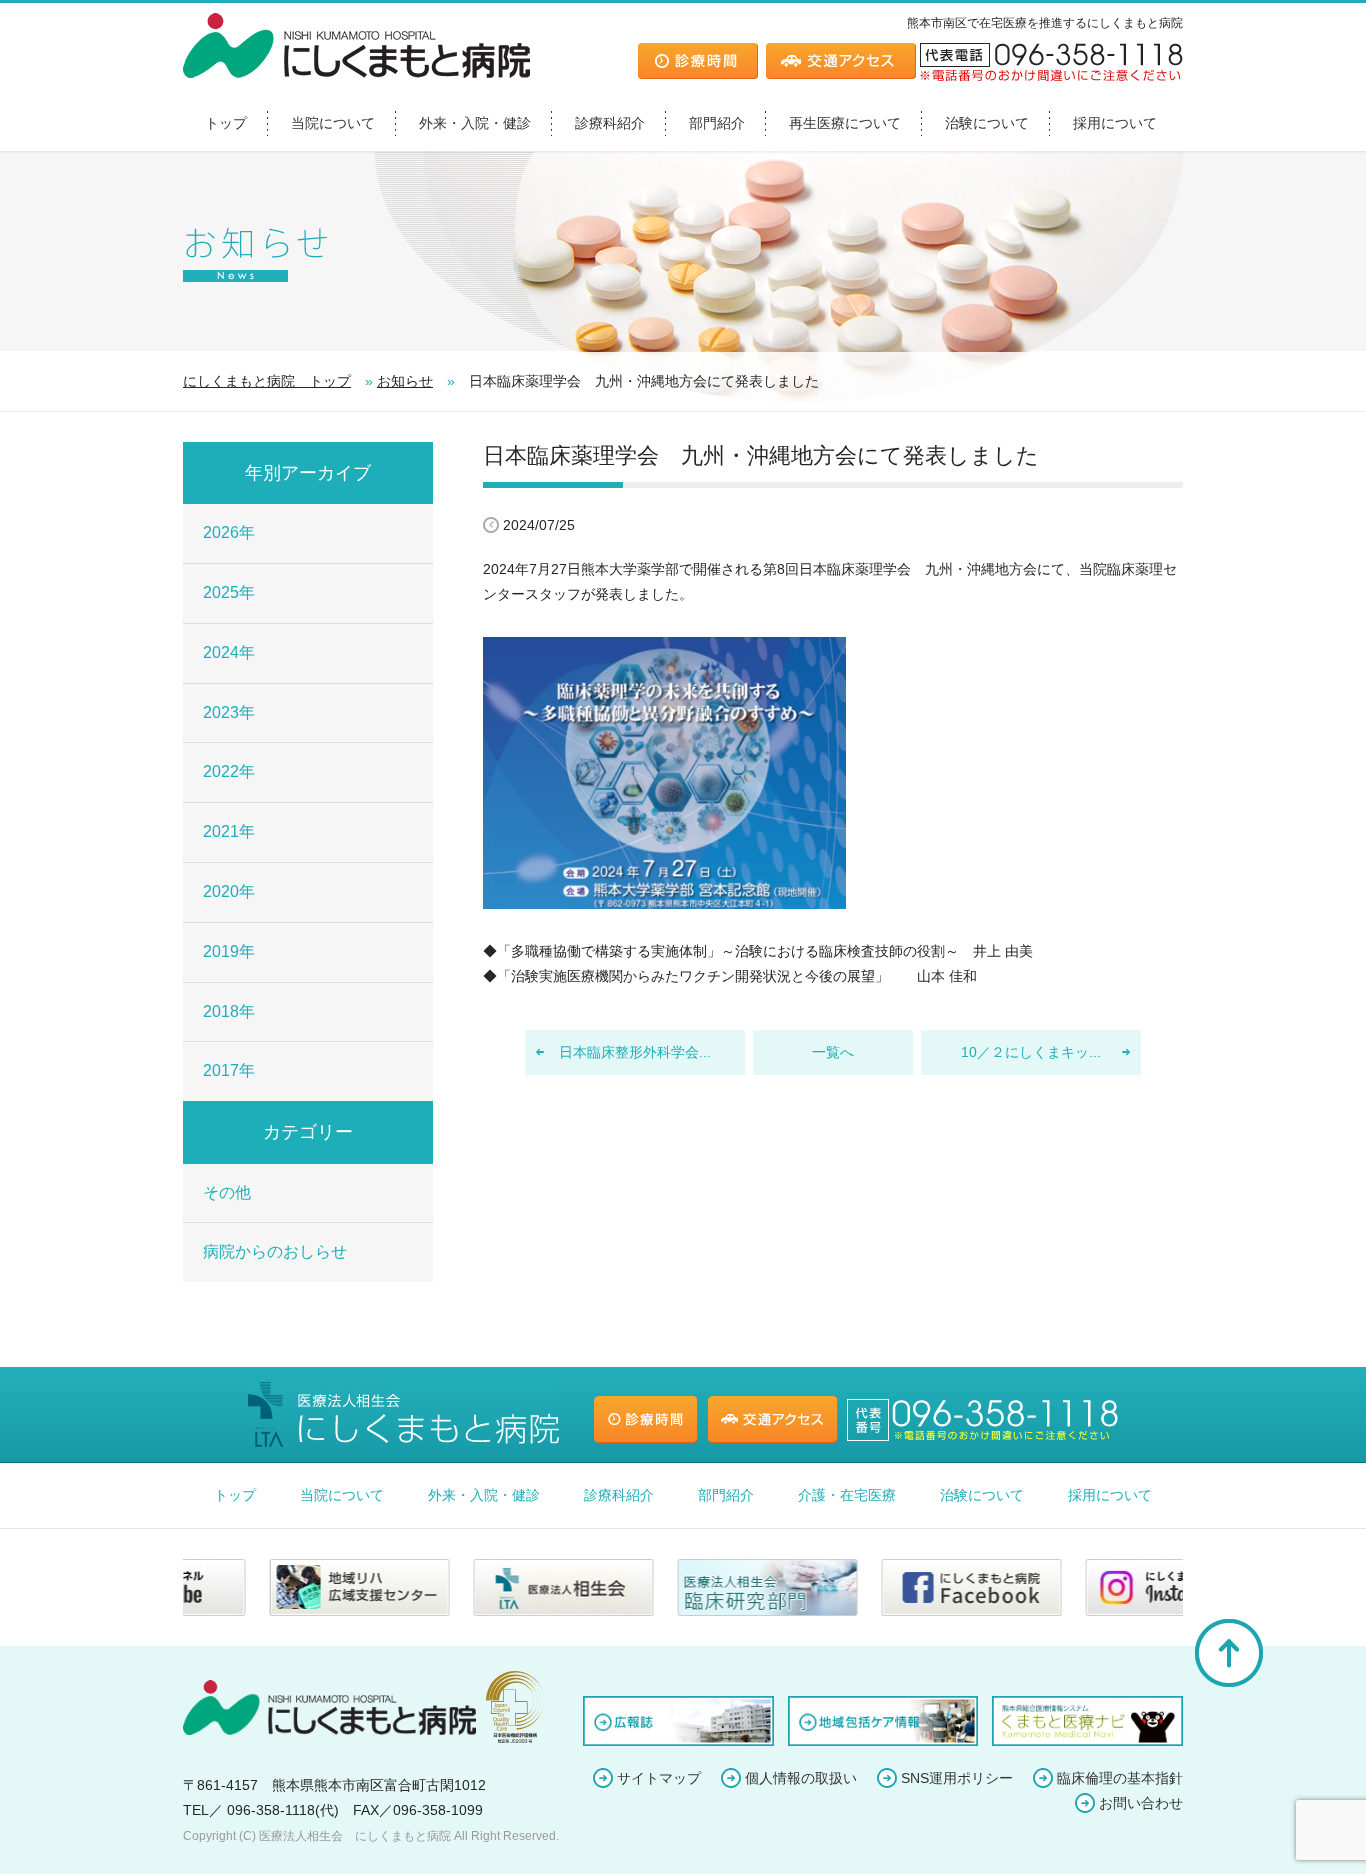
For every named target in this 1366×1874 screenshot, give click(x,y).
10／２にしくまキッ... (1031, 1052)
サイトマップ (659, 1778)
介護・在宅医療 (847, 1495)
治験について (987, 123)
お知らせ (405, 381)
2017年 (229, 1070)
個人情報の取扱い (801, 1778)
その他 (227, 1192)
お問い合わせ (1141, 1803)
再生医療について (845, 123)
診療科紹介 (610, 123)
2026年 (229, 532)
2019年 (229, 951)
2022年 (229, 771)
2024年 (229, 652)
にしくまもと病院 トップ (267, 381)
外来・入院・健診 (475, 123)
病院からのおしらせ (275, 1251)
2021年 (229, 831)
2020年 (229, 891)
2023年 (229, 712)
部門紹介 (717, 123)
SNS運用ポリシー (957, 1778)
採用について (1115, 123)
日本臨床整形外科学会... (635, 1052)
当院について (333, 123)
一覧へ (833, 1052)
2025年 (229, 592)
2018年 (229, 1011)
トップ (226, 123)
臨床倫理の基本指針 (1120, 1778)
